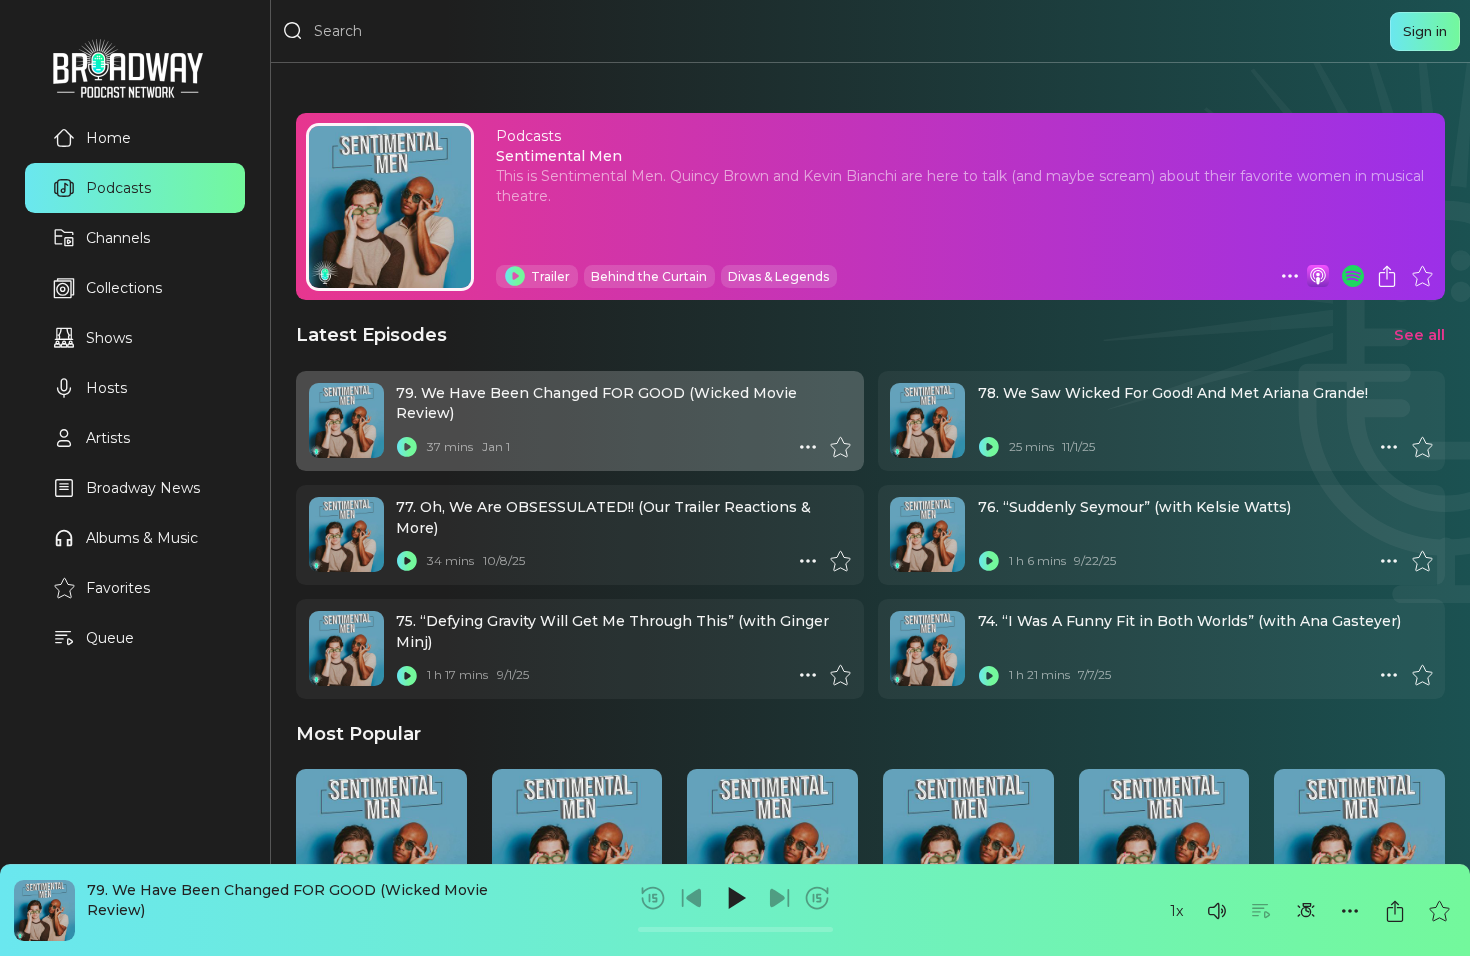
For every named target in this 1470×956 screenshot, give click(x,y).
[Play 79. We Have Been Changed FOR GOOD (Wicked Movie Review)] (407, 447)
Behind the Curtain (649, 276)
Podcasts (118, 188)
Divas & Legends (778, 276)
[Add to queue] (1261, 911)
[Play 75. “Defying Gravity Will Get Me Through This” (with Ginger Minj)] (407, 675)
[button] (1217, 911)
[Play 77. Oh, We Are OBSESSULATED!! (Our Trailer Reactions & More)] (407, 561)
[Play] (735, 898)
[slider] (735, 929)
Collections (124, 288)
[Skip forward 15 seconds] (817, 898)
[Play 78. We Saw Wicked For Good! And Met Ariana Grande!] (989, 447)
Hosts (106, 388)
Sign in (1425, 31)
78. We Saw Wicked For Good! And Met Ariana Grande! (1173, 393)
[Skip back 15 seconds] (653, 898)
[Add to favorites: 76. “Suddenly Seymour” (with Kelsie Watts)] (1422, 561)
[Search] (293, 31)
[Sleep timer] (1306, 911)
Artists (108, 438)
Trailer (550, 276)
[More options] (1350, 911)
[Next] (779, 898)
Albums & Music (142, 538)
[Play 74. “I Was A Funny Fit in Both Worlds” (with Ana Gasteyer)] (989, 675)
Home (108, 138)
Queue (110, 638)
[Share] (1395, 911)
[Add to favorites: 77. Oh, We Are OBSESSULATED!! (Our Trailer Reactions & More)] (840, 561)
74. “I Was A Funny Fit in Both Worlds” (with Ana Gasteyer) (1189, 621)
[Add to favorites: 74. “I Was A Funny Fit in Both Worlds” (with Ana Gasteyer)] (1422, 675)
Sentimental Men (559, 156)
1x (1176, 911)
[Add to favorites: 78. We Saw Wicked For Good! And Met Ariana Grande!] (1422, 447)
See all (1419, 334)
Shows (109, 338)
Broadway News (143, 488)
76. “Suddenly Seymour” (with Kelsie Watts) (1134, 507)
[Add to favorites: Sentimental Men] (1422, 276)
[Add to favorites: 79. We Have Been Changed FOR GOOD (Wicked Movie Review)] (1439, 911)
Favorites (118, 588)
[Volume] (1217, 911)
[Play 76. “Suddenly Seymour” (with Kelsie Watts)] (989, 561)
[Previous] (692, 898)
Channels (118, 238)
